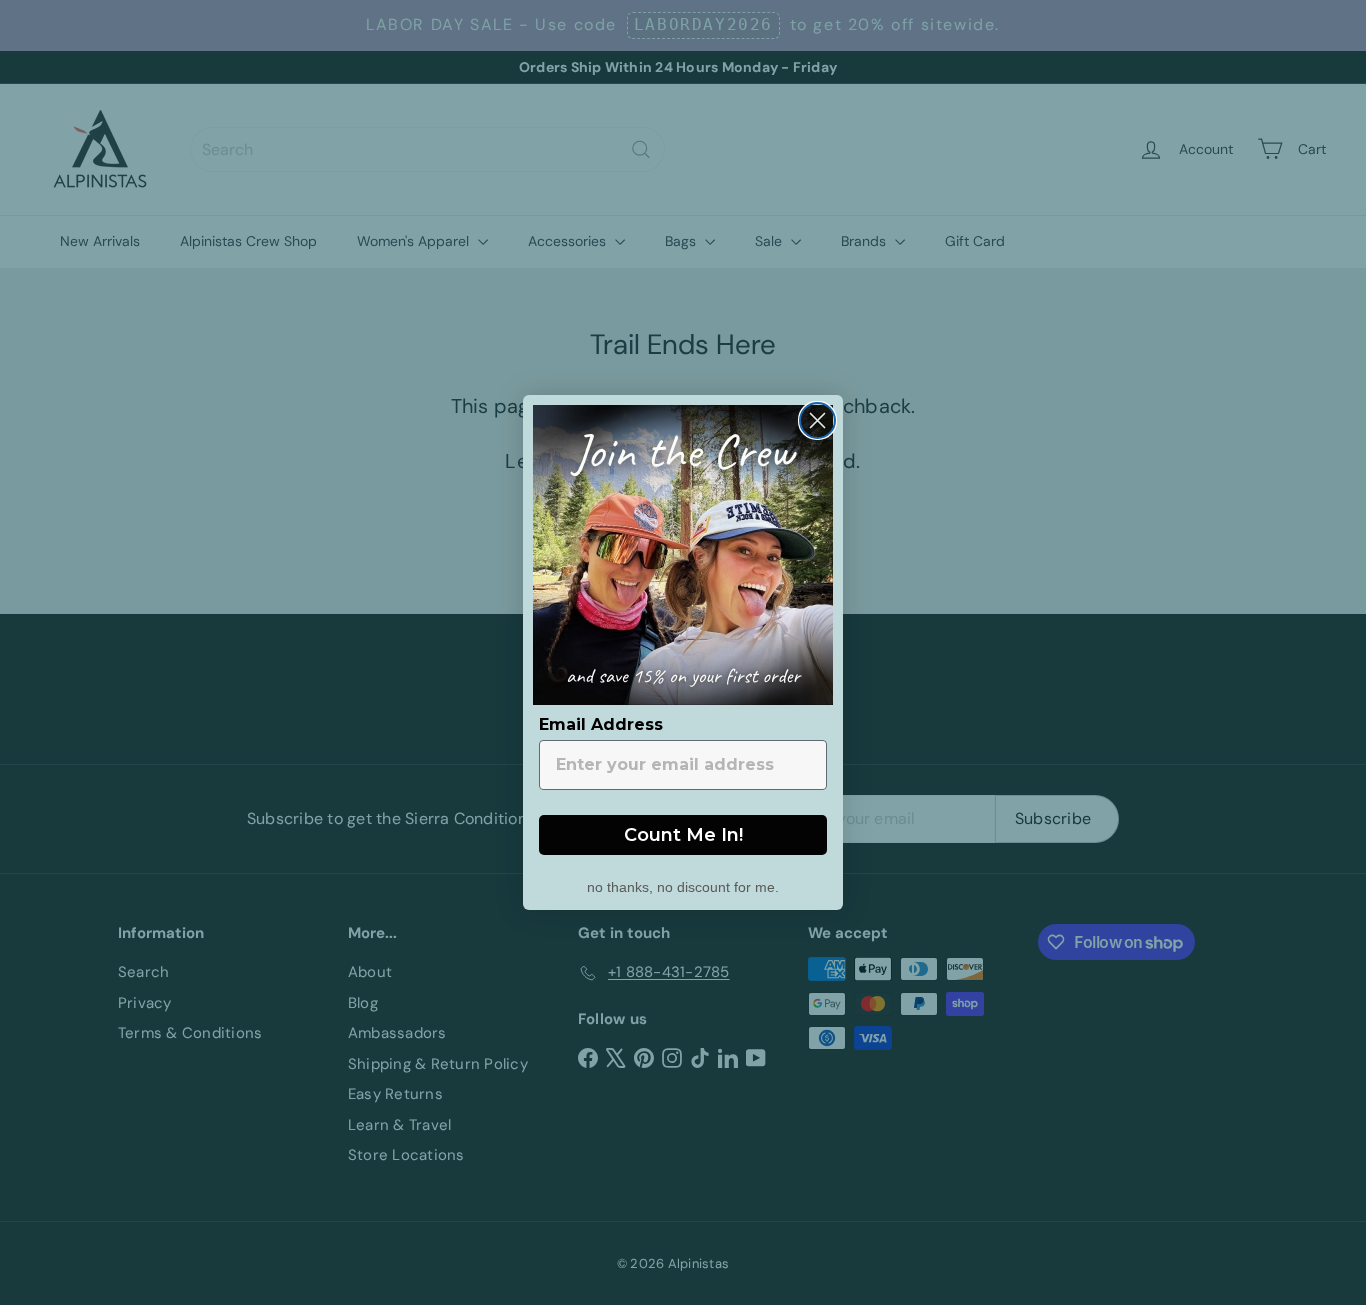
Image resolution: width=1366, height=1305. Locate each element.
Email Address (601, 724)
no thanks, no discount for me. (683, 885)
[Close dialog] (817, 420)
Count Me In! (683, 835)
